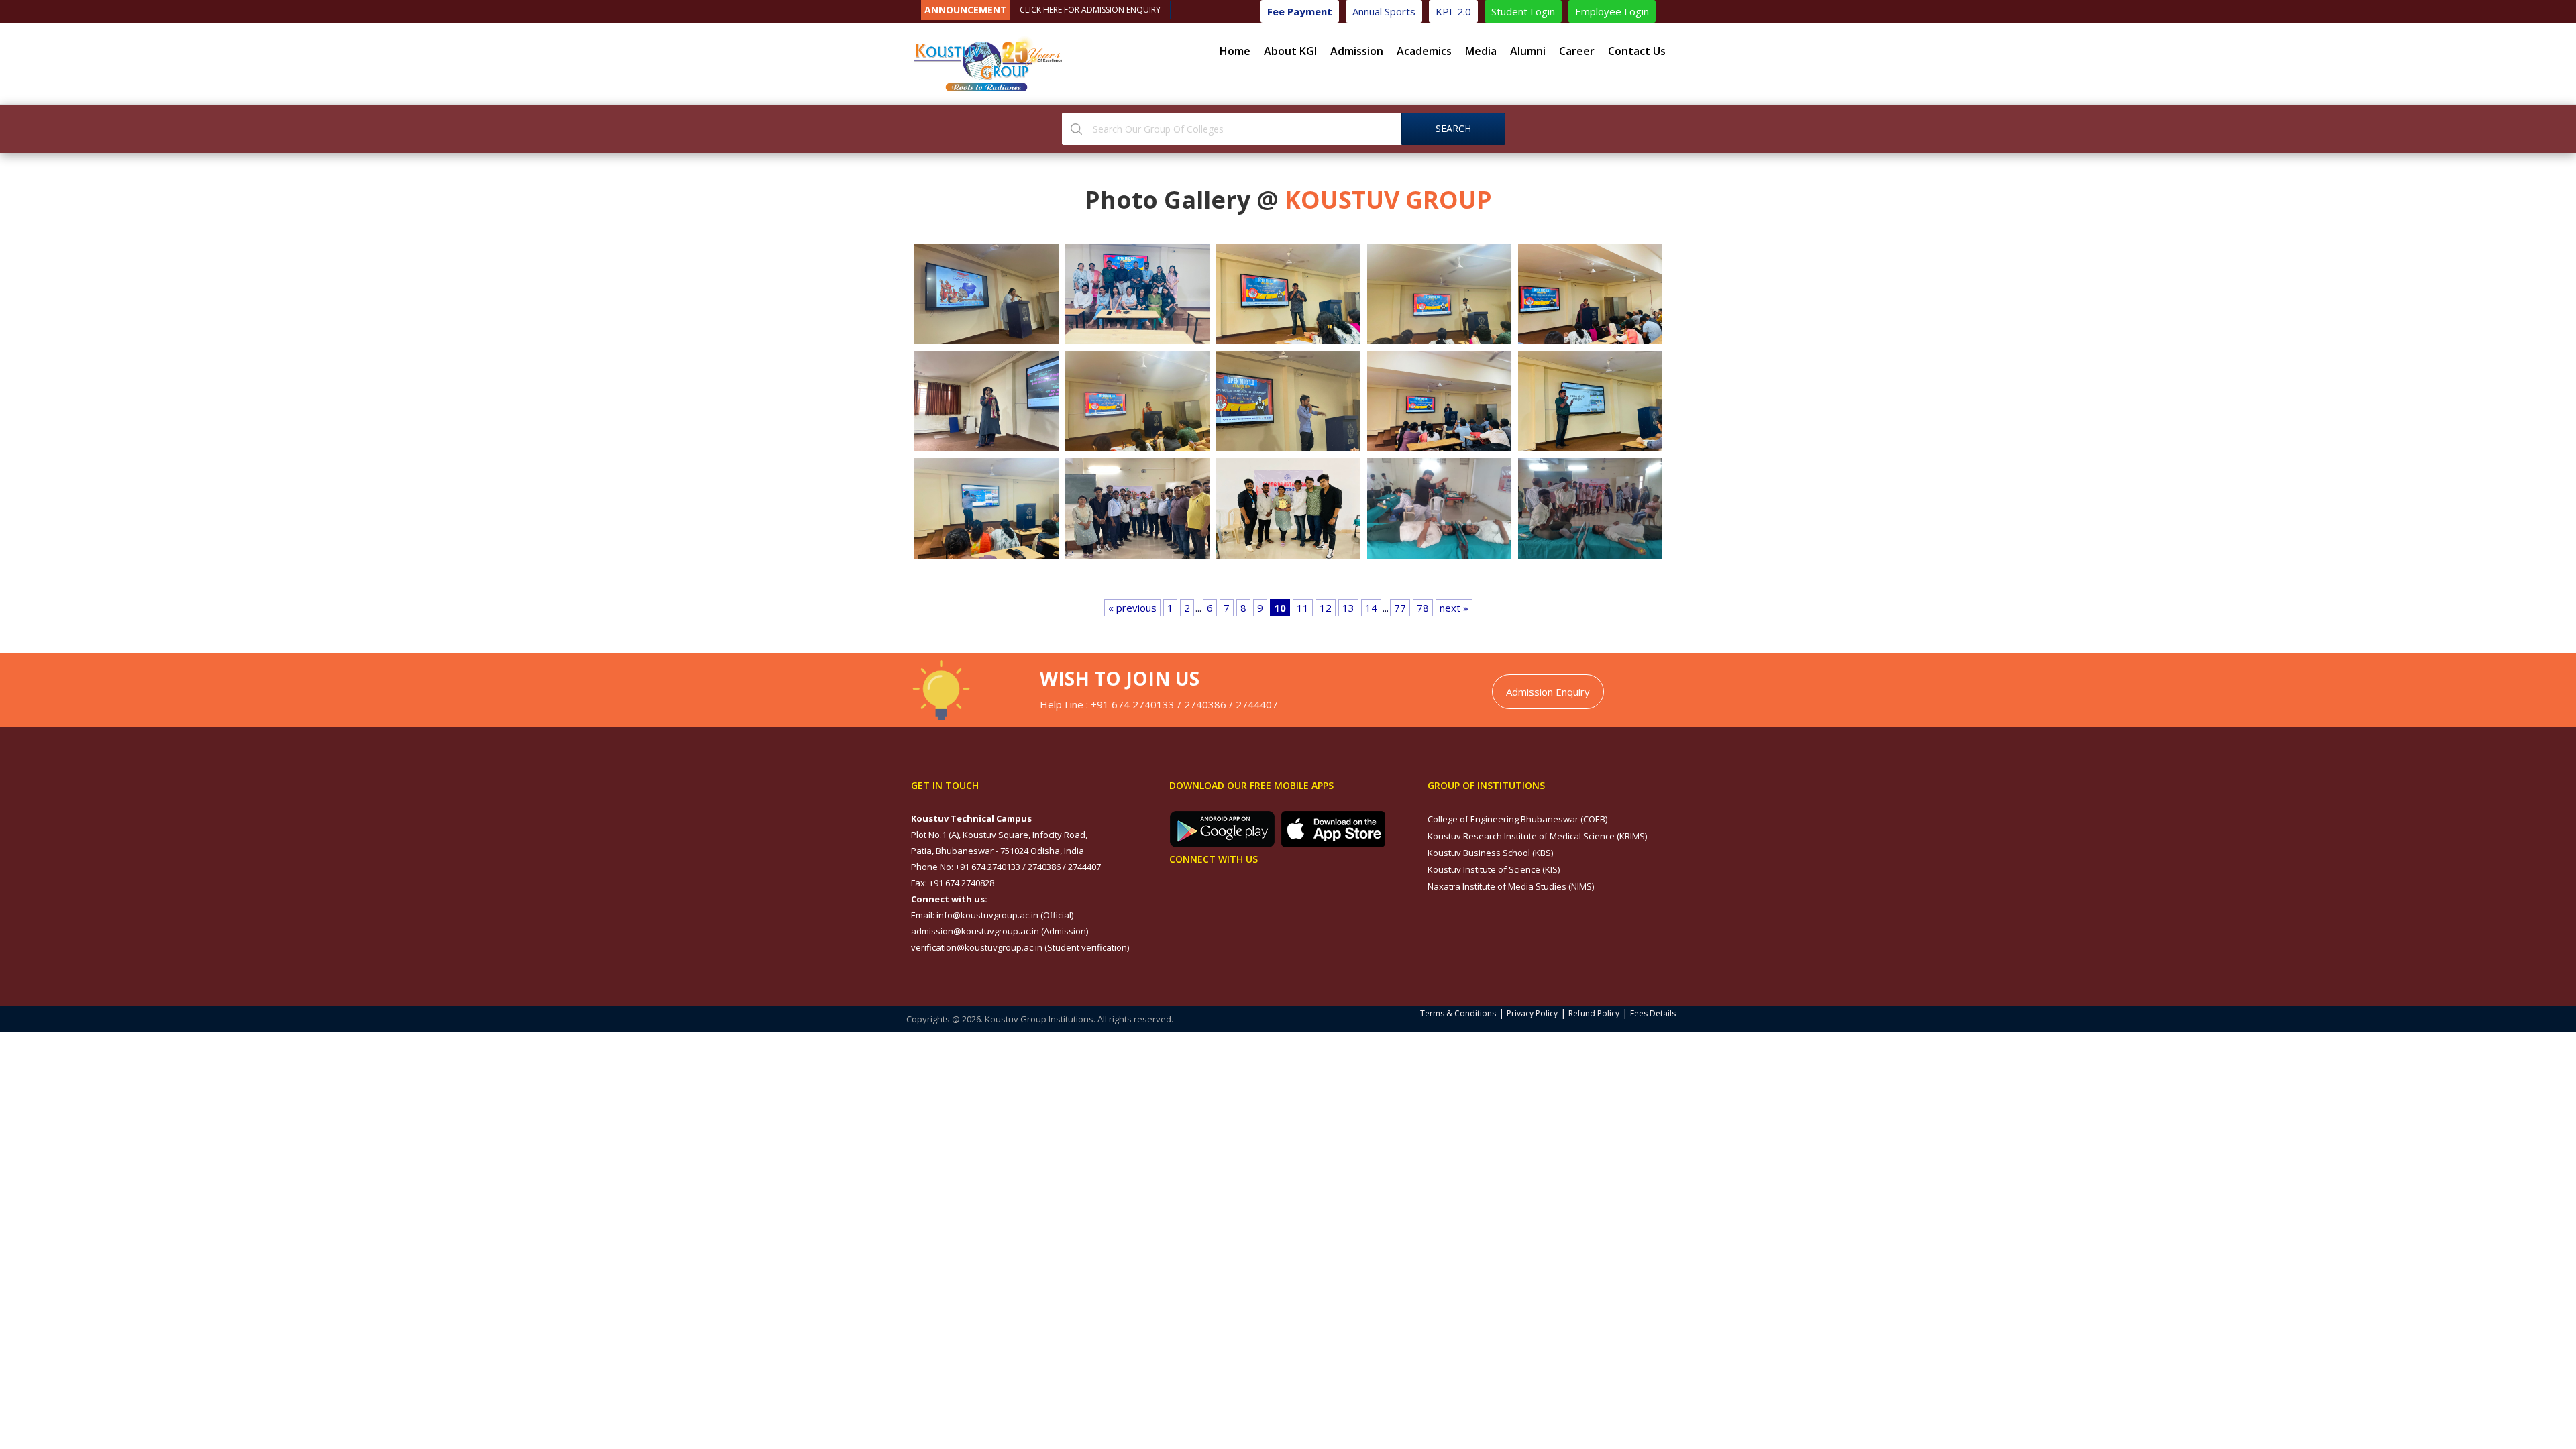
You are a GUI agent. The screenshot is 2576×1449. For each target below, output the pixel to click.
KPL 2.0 (1453, 11)
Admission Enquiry (1548, 692)
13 (1348, 608)
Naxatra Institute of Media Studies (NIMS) (1511, 886)
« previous (1132, 608)
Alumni (1528, 51)
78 (1423, 608)
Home (1235, 51)
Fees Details (1653, 1013)
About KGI (1290, 51)
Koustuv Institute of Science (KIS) (1494, 869)
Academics (1424, 51)
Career (1577, 51)
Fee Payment (1300, 11)
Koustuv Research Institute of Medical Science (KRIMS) (1537, 836)
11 (1303, 608)
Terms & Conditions (1458, 1013)
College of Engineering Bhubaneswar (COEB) (1517, 819)
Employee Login (1612, 11)
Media (1481, 51)
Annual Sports (1384, 11)
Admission (1357, 51)
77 (1400, 608)
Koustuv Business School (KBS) (1490, 853)
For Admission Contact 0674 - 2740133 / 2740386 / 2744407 (1133, 10)
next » (1454, 608)
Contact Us (1637, 51)
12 (1326, 608)
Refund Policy (1594, 1013)
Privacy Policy (1532, 1013)
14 (1371, 608)
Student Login (1523, 11)
